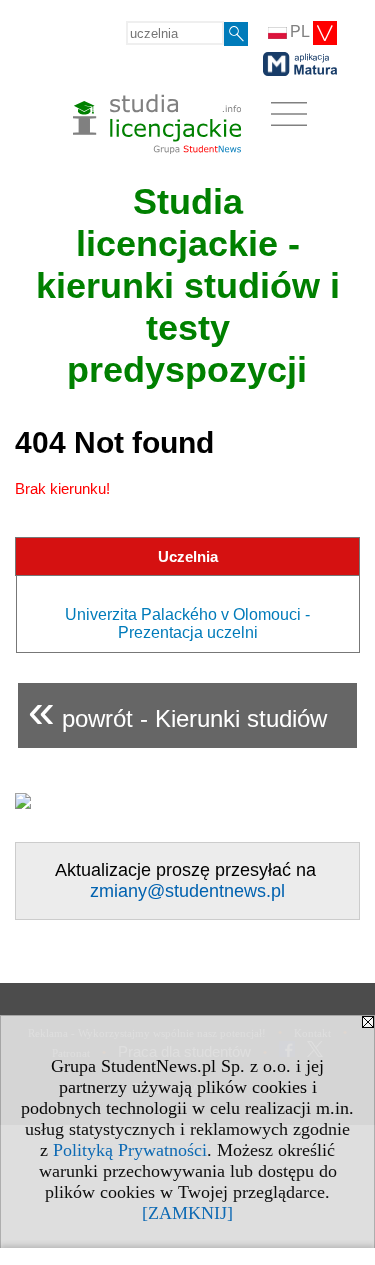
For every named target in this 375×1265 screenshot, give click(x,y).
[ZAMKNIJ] (187, 1213)
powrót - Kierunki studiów (177, 710)
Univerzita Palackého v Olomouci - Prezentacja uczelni (187, 623)
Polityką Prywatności (130, 1150)
